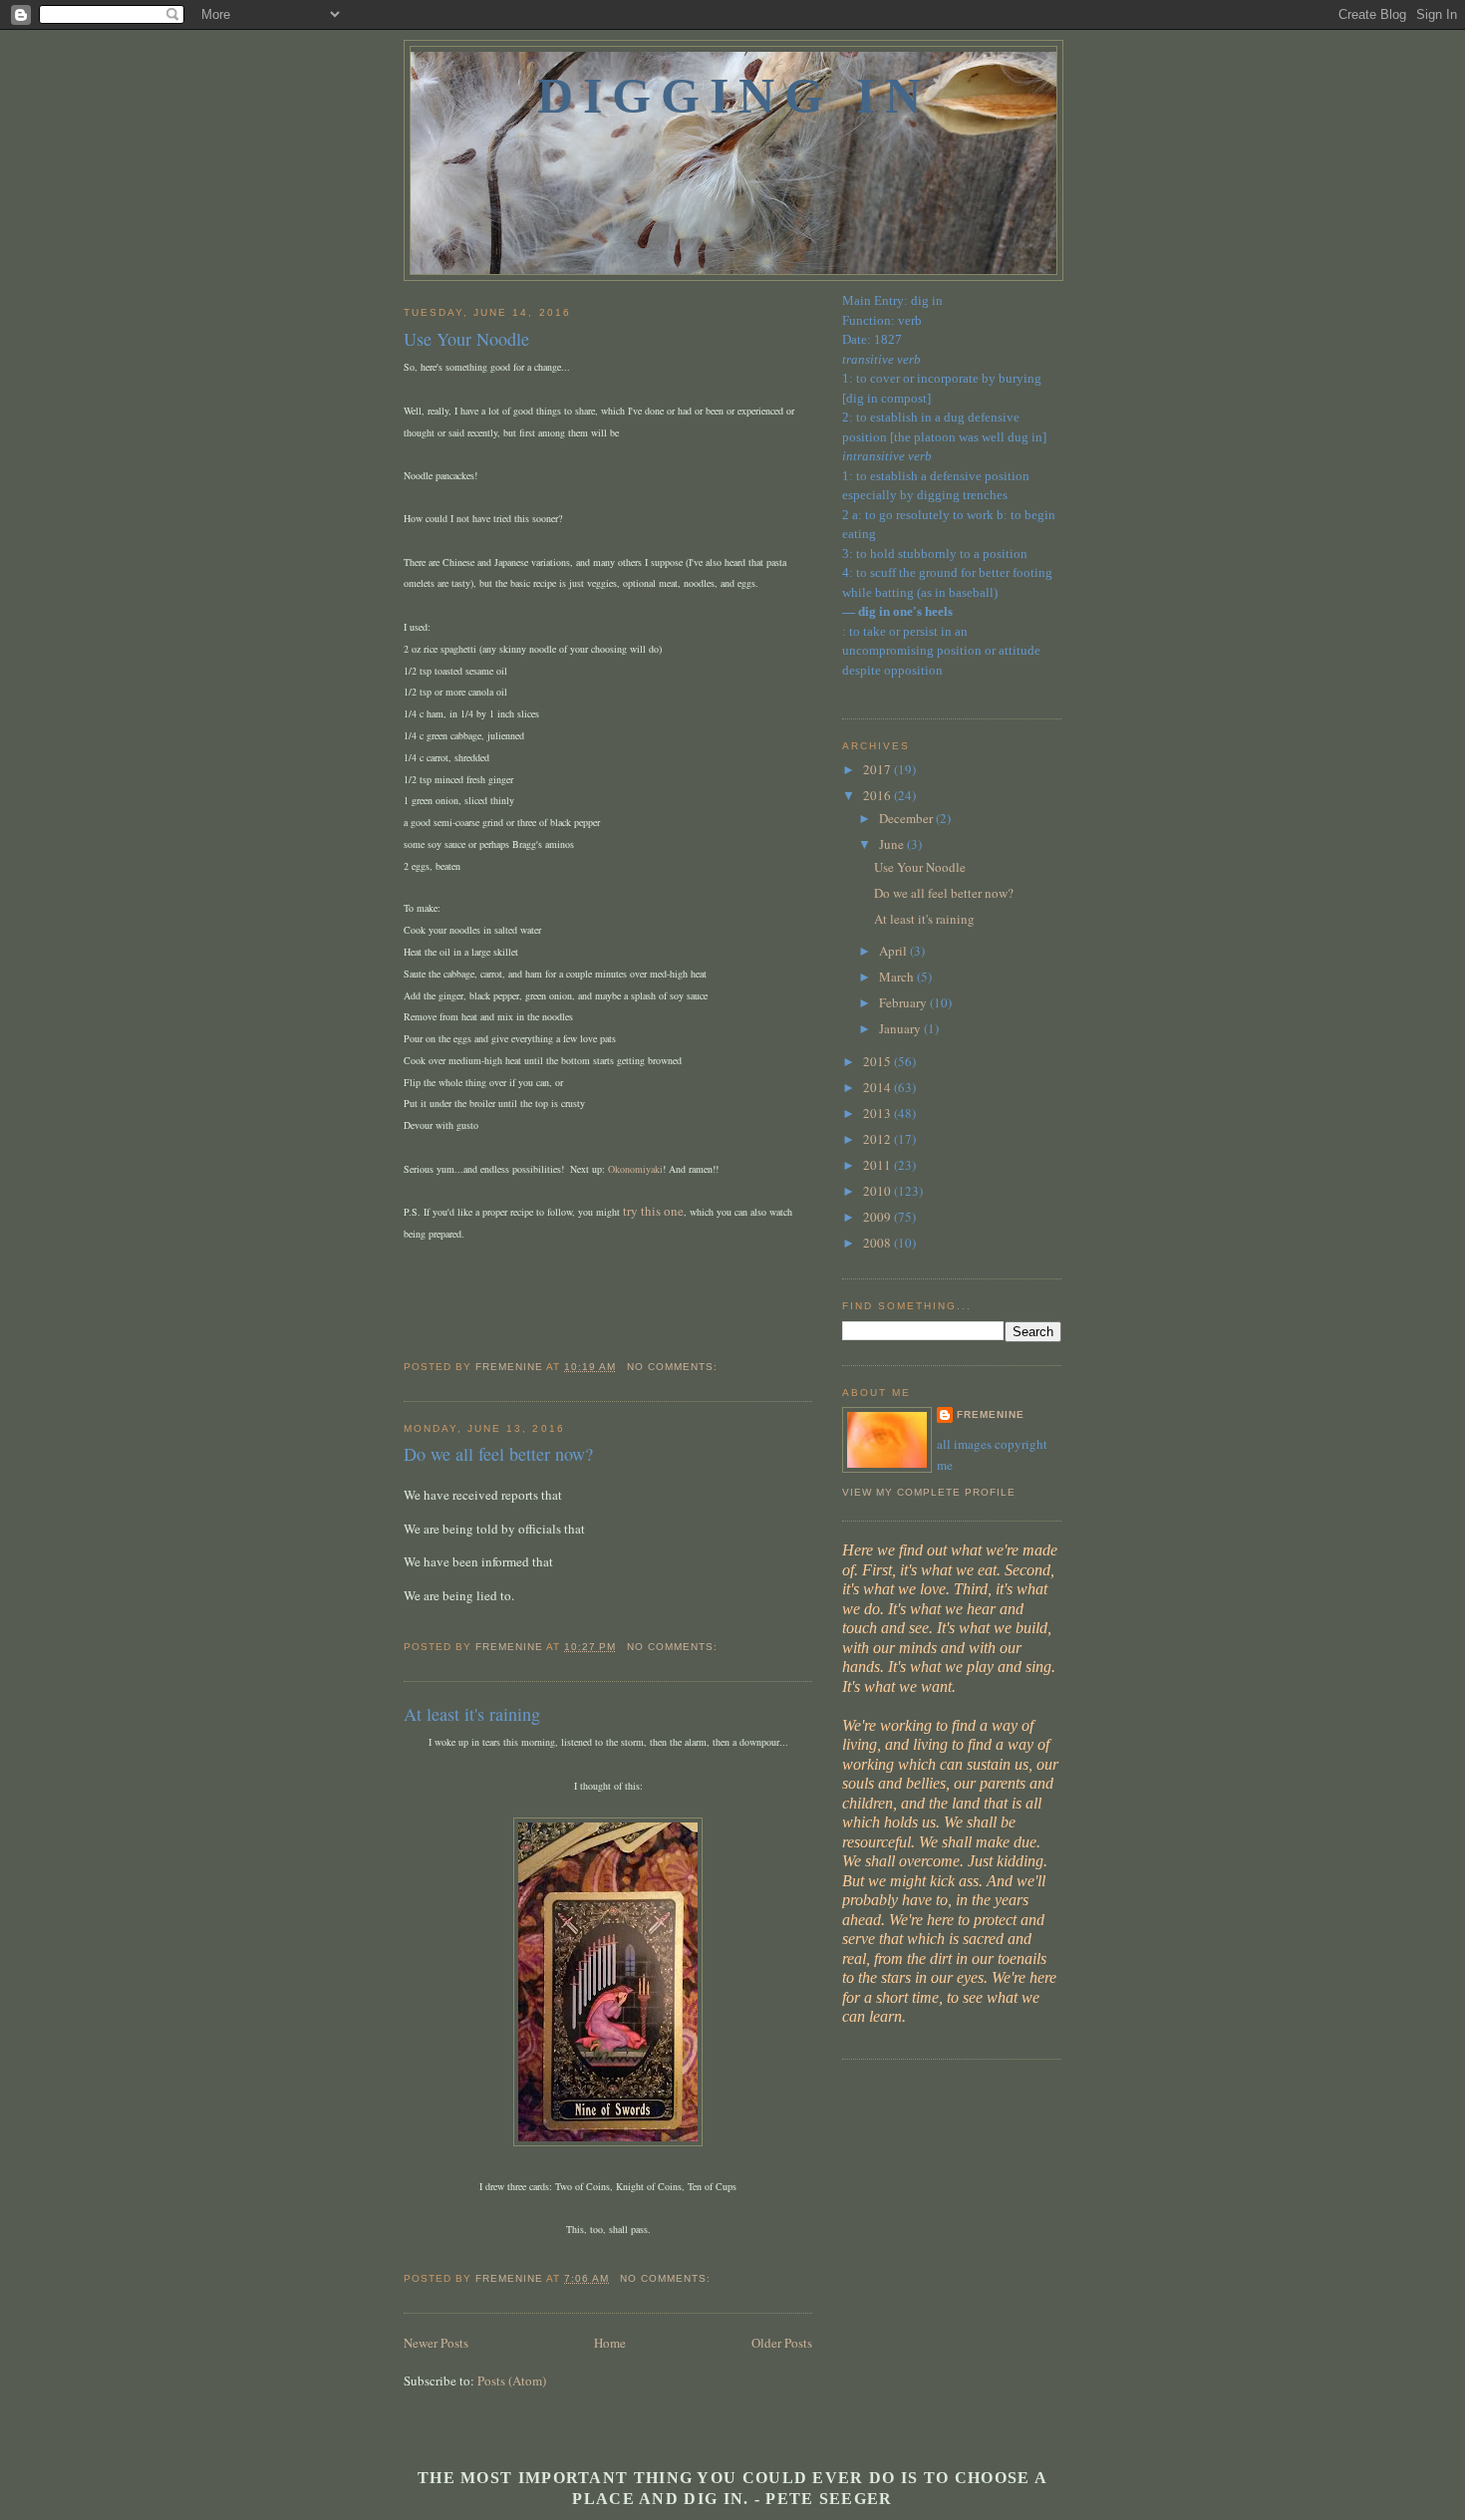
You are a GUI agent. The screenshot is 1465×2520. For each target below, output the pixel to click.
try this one (653, 1211)
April (894, 951)
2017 (879, 769)
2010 (879, 1191)
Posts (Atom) (512, 2380)
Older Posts (782, 2343)
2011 (879, 1165)
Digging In (734, 96)
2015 (879, 1061)
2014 (879, 1087)
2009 (879, 1217)
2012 (879, 1139)
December (907, 818)
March (898, 977)
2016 (879, 795)
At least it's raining (472, 1714)
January (901, 1028)
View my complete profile (929, 1492)
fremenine (991, 1414)
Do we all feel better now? (498, 1454)
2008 (879, 1243)
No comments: (674, 1367)
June (893, 844)
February (904, 1002)
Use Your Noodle (466, 339)
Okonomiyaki (635, 1169)
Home (610, 2343)
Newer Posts (436, 2343)
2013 (879, 1113)
